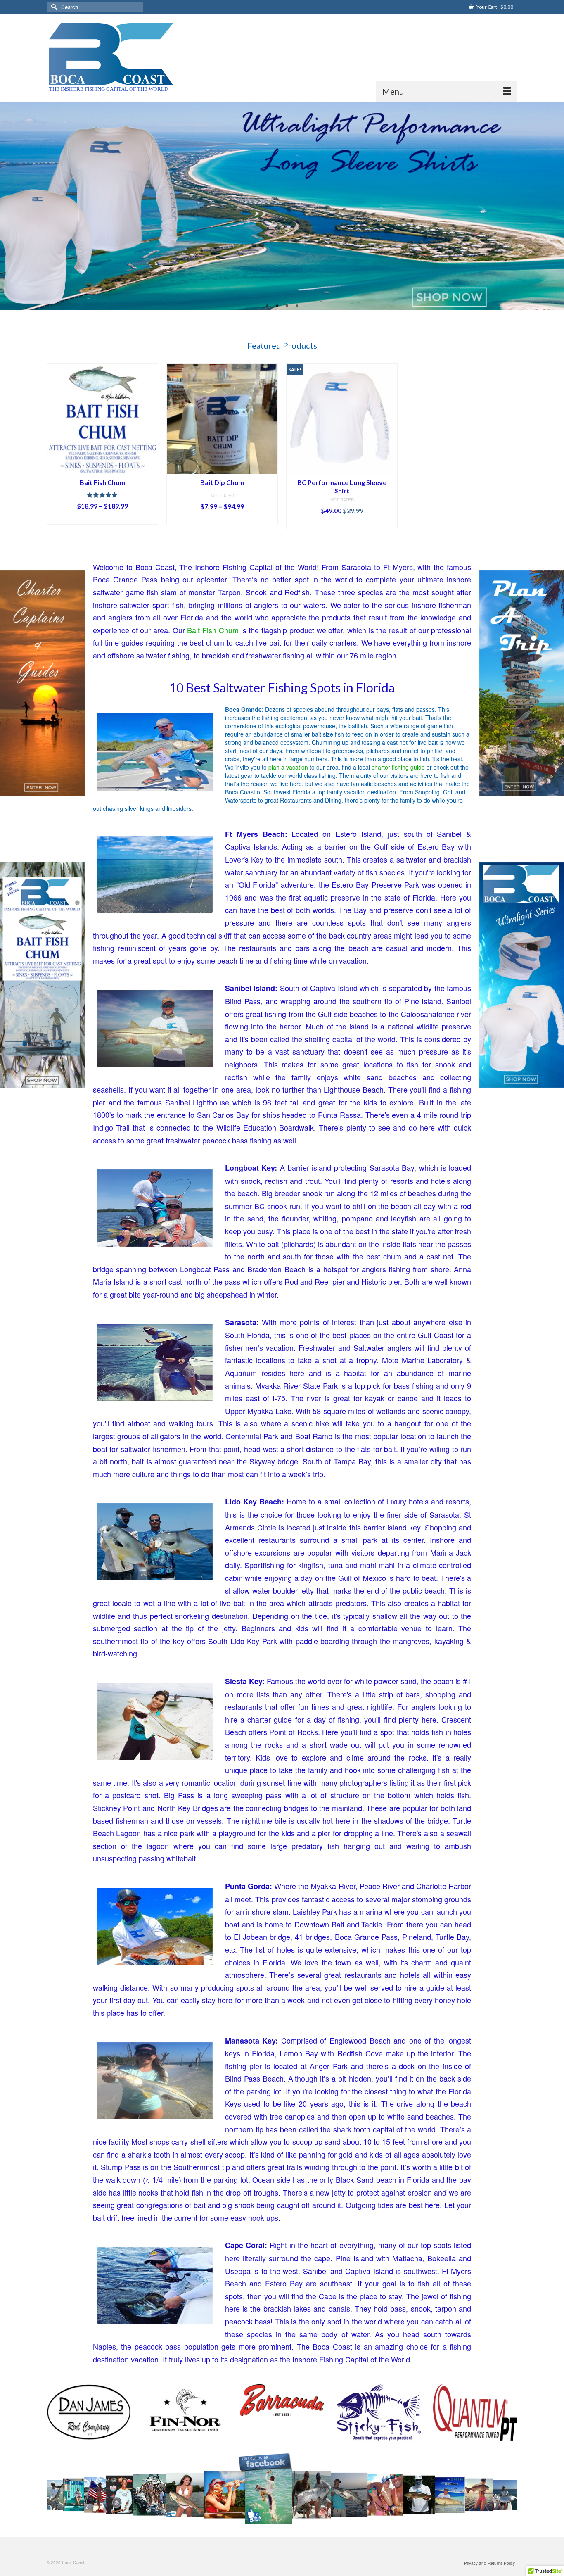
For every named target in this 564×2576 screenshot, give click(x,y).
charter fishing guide (398, 767)
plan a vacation (288, 767)
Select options (102, 518)
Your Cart (494, 7)
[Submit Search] (53, 7)
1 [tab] (267, 306)
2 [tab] (277, 306)
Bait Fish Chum (213, 630)
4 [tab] (297, 306)
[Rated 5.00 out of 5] (102, 495)
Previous (10, 206)
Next (554, 206)
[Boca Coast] (122, 54)
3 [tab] (287, 306)
